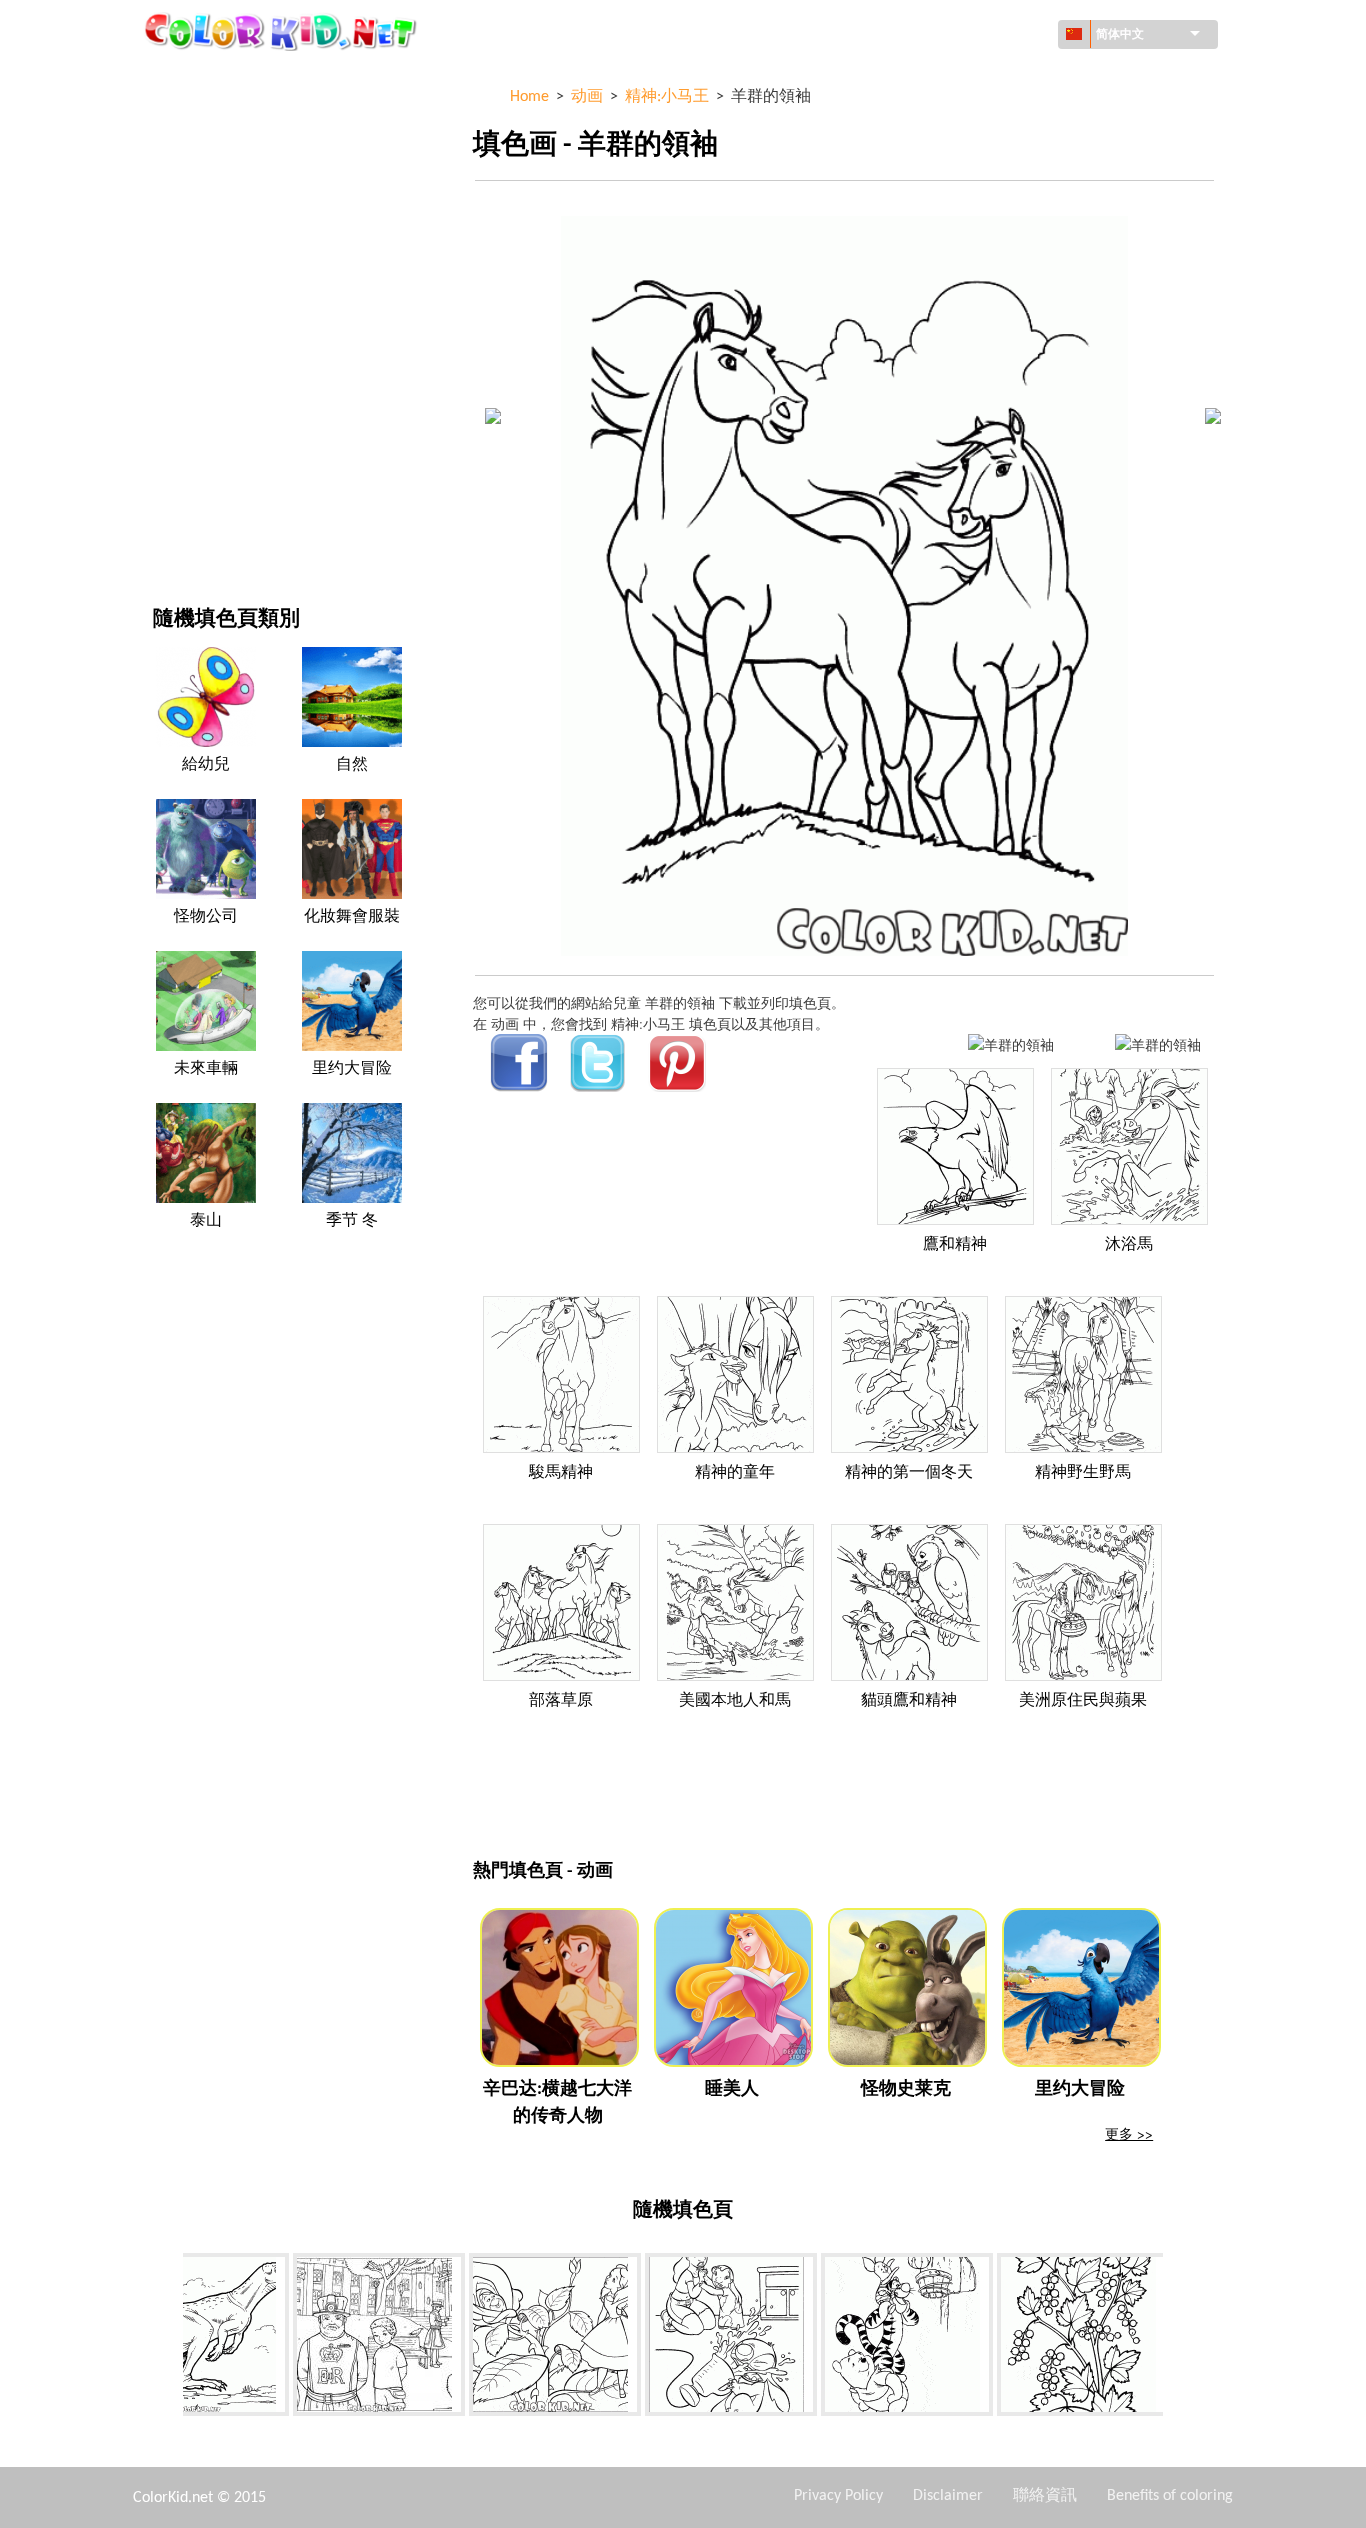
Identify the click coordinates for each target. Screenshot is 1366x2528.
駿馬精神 (561, 1473)
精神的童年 (735, 1473)
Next (1178, 2338)
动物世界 (181, 202)
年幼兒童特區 (195, 407)
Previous (168, 2338)
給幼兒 (206, 765)
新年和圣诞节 (195, 448)
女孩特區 (181, 284)
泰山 (206, 1221)
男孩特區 (181, 366)
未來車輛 (206, 1069)
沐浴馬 (1129, 1245)
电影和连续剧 (195, 489)
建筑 (167, 161)
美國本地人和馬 (735, 1701)
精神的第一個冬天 (909, 1473)
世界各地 (181, 120)
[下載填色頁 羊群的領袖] (1158, 1044)
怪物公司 (206, 917)
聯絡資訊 (1045, 2496)
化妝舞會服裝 (352, 917)
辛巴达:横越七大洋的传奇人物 (557, 2103)
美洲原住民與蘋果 (1083, 1701)
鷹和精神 (955, 1245)
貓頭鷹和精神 (909, 1701)
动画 (167, 243)
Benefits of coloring (1170, 2496)
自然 (167, 530)
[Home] (283, 31)
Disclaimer (948, 2496)
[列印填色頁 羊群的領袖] (1011, 1044)
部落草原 (561, 1701)
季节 (167, 325)
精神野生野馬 (1083, 1473)
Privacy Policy (838, 2496)
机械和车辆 (188, 79)
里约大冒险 (352, 1069)
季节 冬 (352, 1221)
